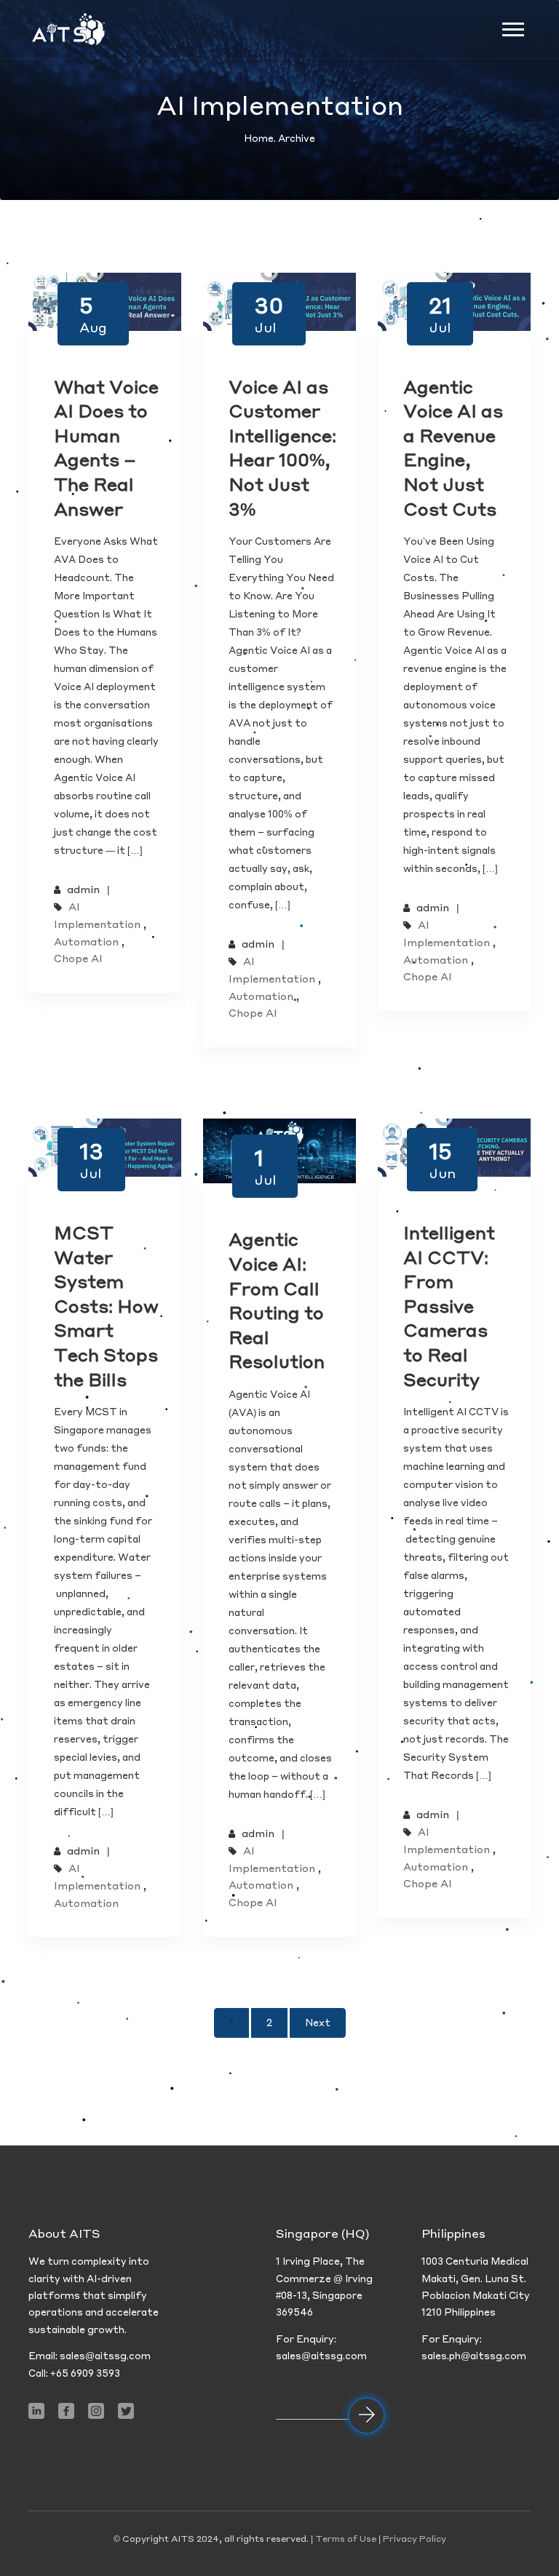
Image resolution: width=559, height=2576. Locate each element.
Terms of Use (346, 2539)
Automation (86, 941)
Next (318, 2022)
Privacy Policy (415, 2539)
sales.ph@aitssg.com (474, 2355)
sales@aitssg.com (105, 2355)
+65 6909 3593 (85, 2373)
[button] (512, 27)
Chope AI (78, 958)
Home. (261, 138)
